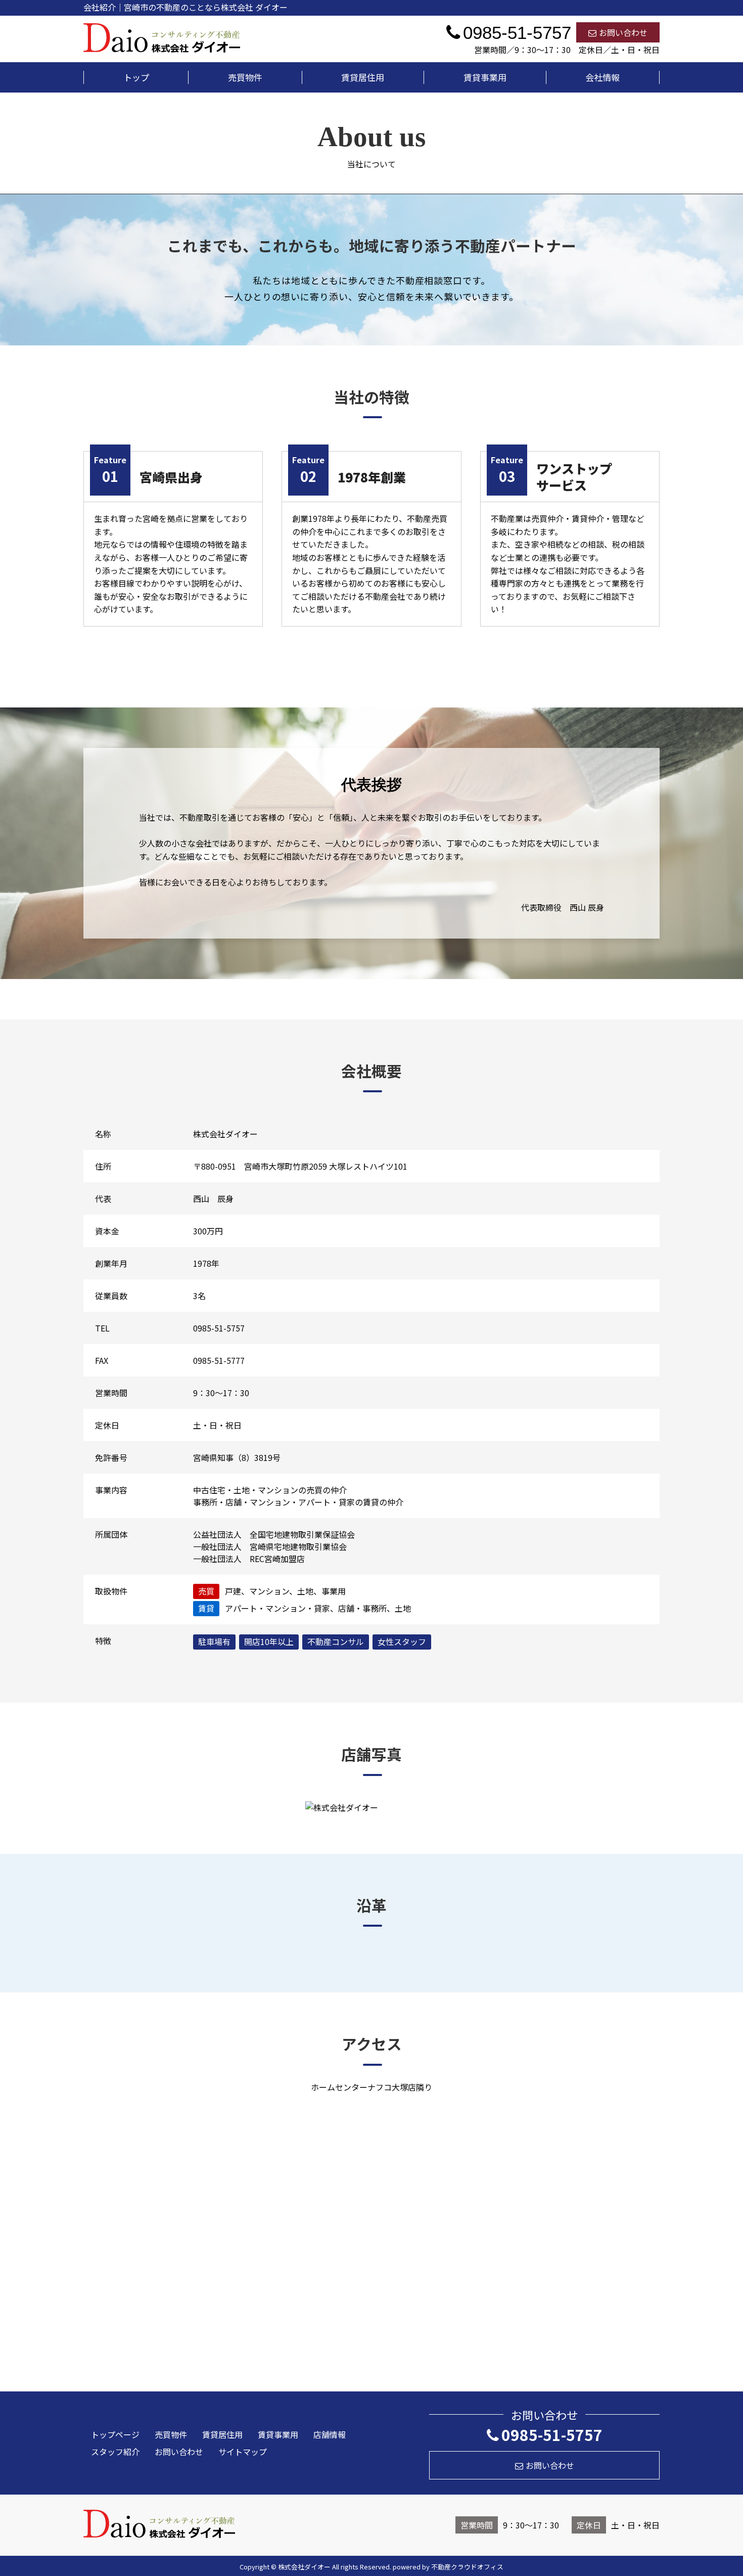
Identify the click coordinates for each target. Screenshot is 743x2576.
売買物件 (245, 77)
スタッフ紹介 (115, 2452)
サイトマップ (243, 2452)
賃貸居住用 (363, 77)
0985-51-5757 (552, 2434)
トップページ (115, 2434)
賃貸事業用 (485, 77)
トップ (136, 77)
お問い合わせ (623, 32)
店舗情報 (330, 2434)
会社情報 (602, 77)
